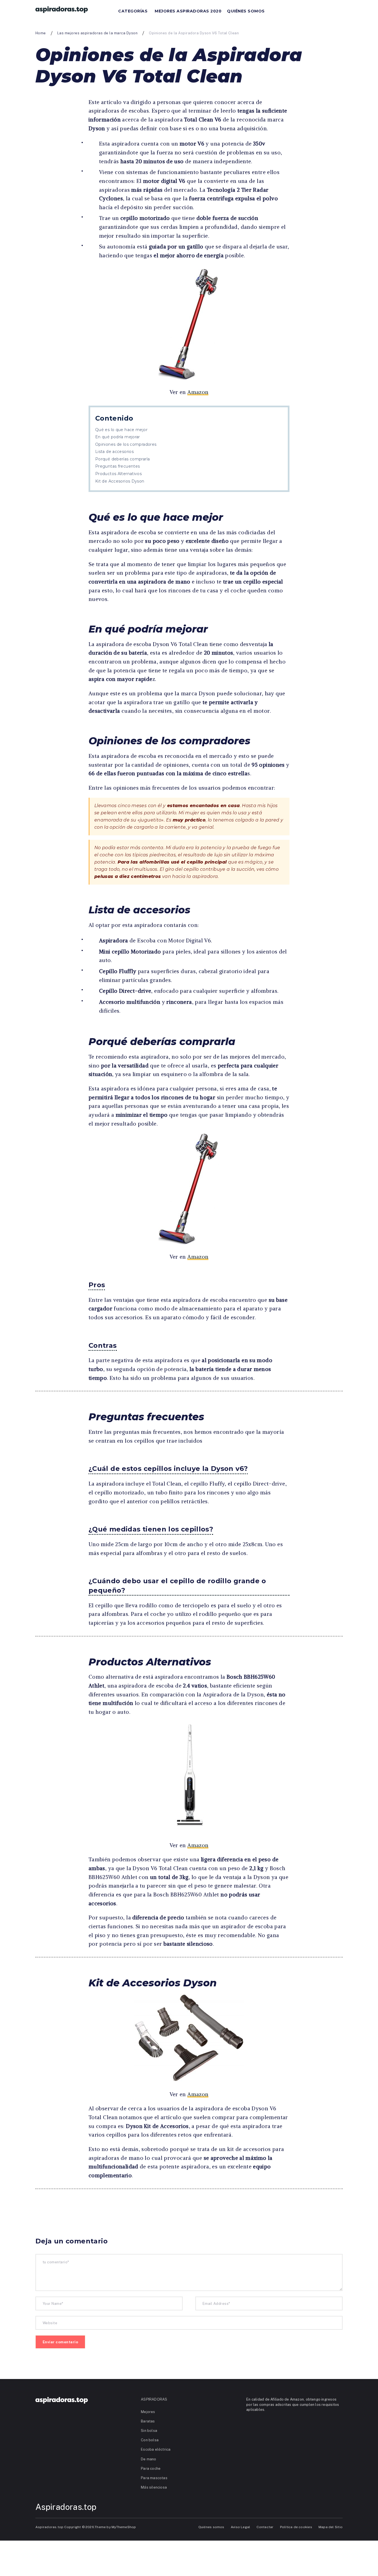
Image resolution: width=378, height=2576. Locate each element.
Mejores (148, 2412)
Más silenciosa (154, 2487)
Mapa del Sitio (331, 2527)
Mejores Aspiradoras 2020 (188, 11)
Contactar (265, 2527)
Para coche (151, 2469)
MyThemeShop (124, 2527)
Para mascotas (154, 2478)
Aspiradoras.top (66, 2507)
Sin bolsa (149, 2431)
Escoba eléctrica (156, 2449)
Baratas (148, 2421)
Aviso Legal (240, 2527)
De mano (149, 2459)
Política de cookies (296, 2527)
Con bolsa (150, 2440)
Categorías (133, 11)
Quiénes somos (246, 11)
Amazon (198, 392)
